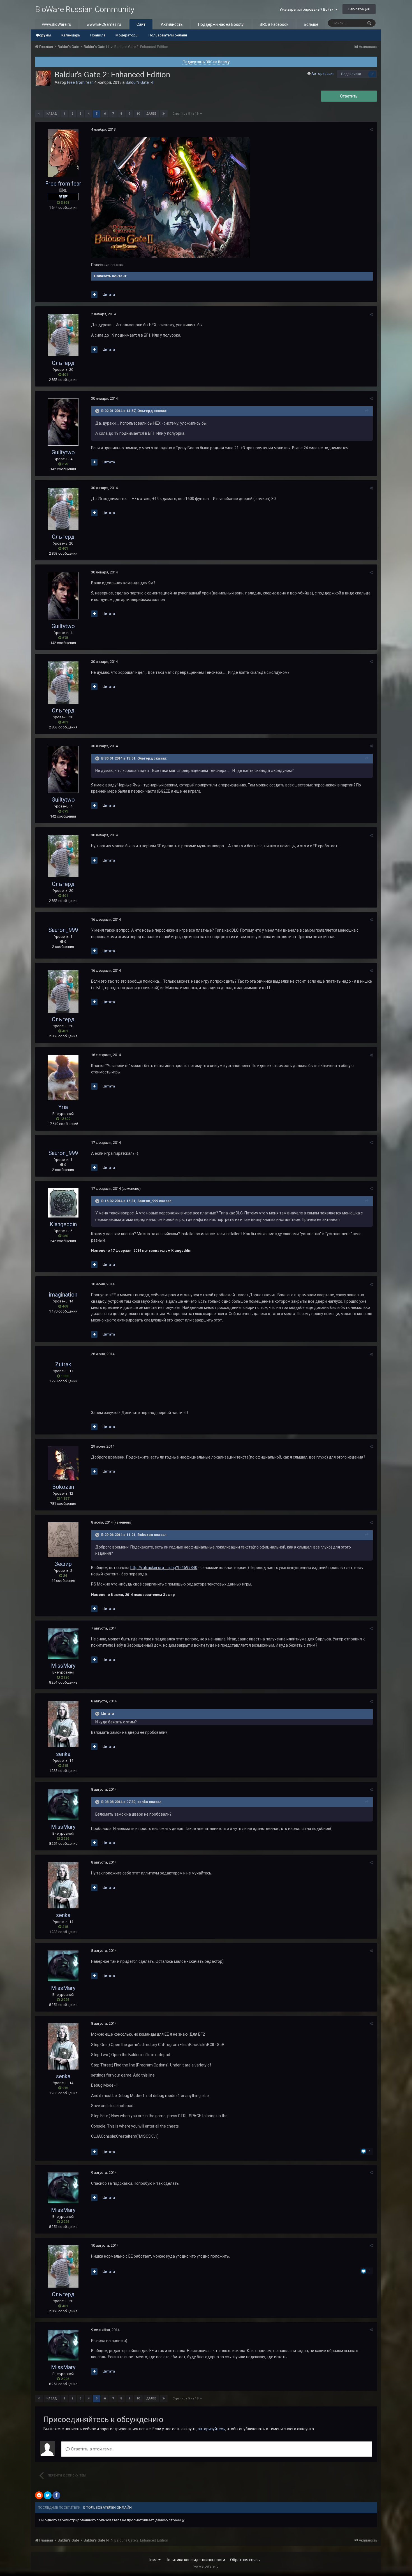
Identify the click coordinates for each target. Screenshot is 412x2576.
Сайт (141, 24)
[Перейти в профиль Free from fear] (43, 78)
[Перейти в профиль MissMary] (63, 1644)
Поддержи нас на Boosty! (221, 24)
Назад (52, 114)
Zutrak (63, 1364)
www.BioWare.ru (57, 24)
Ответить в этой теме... (92, 2449)
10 (138, 114)
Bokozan (63, 1487)
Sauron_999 (63, 930)
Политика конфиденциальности (195, 2560)
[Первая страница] (39, 114)
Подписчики (351, 74)
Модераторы (127, 35)
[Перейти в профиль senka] (63, 1724)
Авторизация (323, 74)
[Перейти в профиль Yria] (63, 1078)
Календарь (71, 35)
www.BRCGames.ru (104, 24)
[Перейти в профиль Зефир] (63, 1540)
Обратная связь (245, 2560)
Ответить (349, 96)
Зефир (63, 1564)
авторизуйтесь (211, 2429)
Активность (172, 24)
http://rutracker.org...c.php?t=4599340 (164, 1568)
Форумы (44, 35)
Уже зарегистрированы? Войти (307, 9)
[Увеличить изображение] (171, 197)
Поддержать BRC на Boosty (206, 62)
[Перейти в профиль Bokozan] (63, 1463)
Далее (151, 114)
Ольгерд (63, 363)
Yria (63, 1107)
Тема (153, 2560)
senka (63, 1754)
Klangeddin (63, 1224)
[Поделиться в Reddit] (39, 2495)
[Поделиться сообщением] (371, 130)
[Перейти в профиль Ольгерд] (63, 335)
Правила (98, 35)
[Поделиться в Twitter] (48, 2495)
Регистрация (359, 9)
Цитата (109, 294)
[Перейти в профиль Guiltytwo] (63, 422)
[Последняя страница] (164, 114)
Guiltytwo (63, 452)
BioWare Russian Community (85, 9)
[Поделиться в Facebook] (56, 2495)
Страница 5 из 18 (186, 114)
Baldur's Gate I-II (140, 82)
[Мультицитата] (94, 295)
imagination (63, 1295)
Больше (311, 24)
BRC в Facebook (274, 24)
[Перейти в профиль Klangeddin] (63, 1203)
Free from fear (80, 82)
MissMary (63, 1666)
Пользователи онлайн (168, 35)
